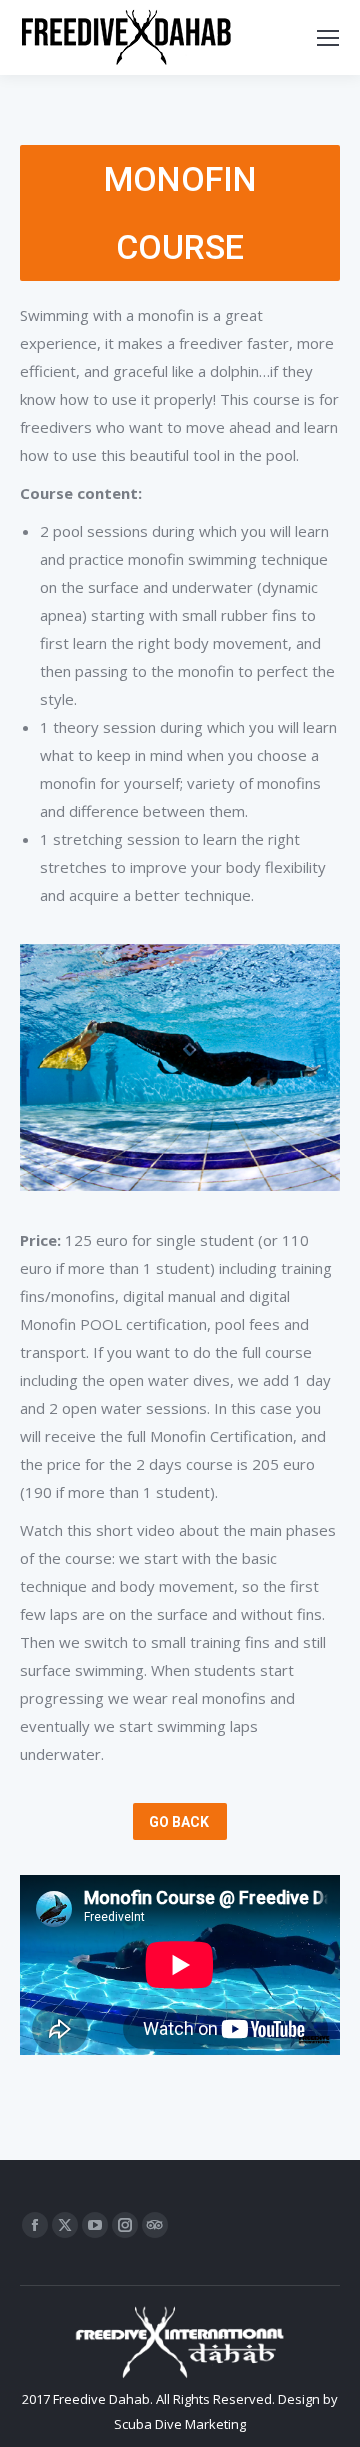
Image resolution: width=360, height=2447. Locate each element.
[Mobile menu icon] (328, 38)
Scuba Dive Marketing (180, 2424)
